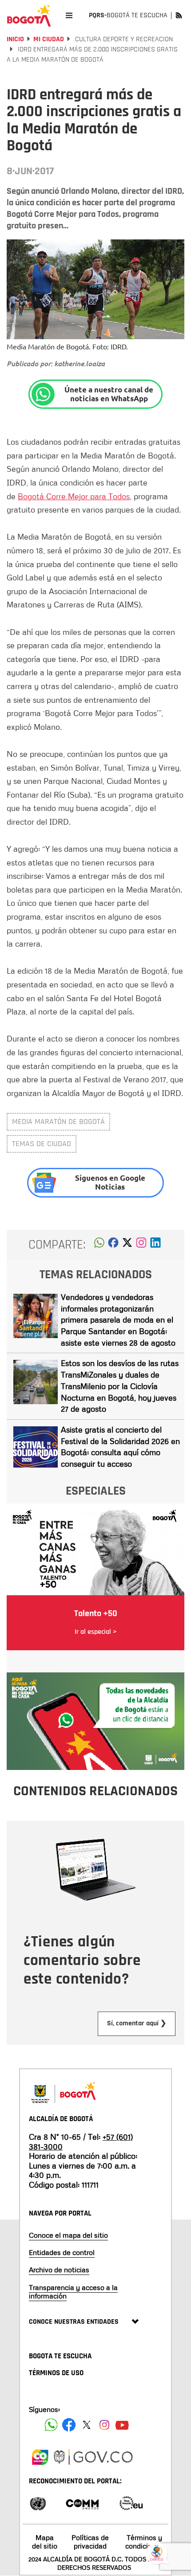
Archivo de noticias (59, 2270)
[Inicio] (29, 16)
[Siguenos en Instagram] (104, 2425)
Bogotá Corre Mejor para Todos (74, 496)
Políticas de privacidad (90, 2542)
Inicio (15, 39)
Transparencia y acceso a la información (73, 2292)
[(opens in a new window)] (141, 1245)
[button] (99, 1245)
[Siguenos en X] (87, 2425)
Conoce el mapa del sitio (68, 2235)
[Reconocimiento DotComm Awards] (82, 2503)
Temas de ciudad (42, 1144)
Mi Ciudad (49, 39)
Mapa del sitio (45, 2542)
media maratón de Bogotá (58, 1122)
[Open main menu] (69, 15)
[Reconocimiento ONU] (38, 2503)
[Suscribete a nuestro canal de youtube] (122, 2425)
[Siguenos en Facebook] (51, 2425)
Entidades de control (62, 2252)
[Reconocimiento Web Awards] (131, 2503)
